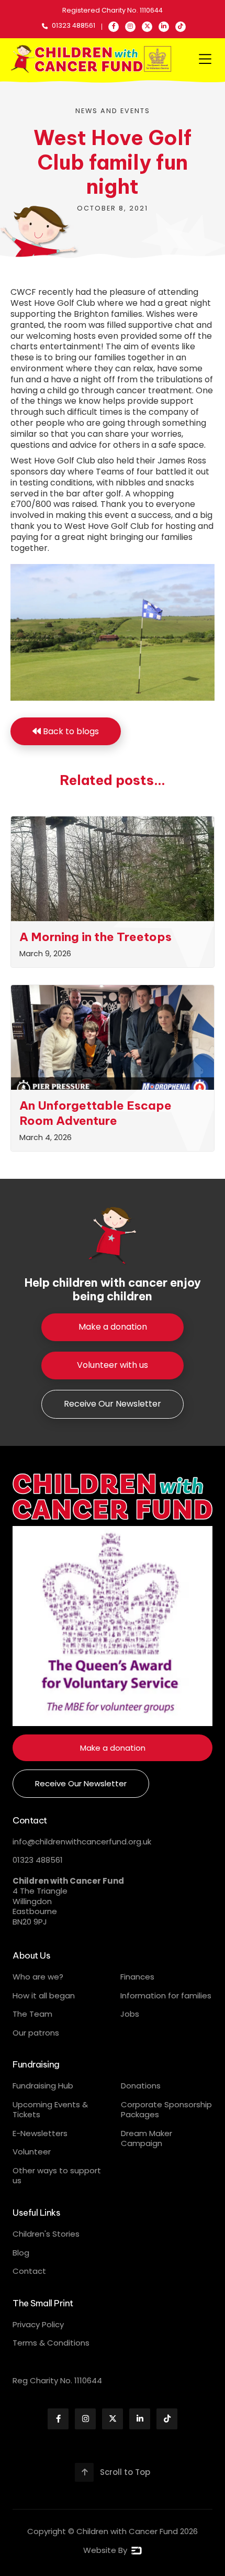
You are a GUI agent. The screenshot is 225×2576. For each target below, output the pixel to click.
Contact (29, 2271)
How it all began (44, 1995)
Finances (137, 1977)
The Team (32, 2014)
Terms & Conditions (51, 2343)
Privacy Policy (38, 2324)
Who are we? (38, 1977)
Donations (141, 2086)
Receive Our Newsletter (113, 1404)
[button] (205, 59)
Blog (21, 2253)
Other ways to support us (57, 2176)
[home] (92, 59)
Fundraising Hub (43, 2086)
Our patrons (36, 2033)
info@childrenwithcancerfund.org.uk (82, 1842)
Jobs (130, 2014)
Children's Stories (46, 2234)
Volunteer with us (113, 1365)
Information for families (166, 1995)
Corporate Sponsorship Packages (166, 2110)
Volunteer (32, 2152)
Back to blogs (66, 731)
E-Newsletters (40, 2133)
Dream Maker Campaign (147, 2138)
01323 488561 (38, 1860)
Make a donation (113, 1327)
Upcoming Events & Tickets (50, 2110)
